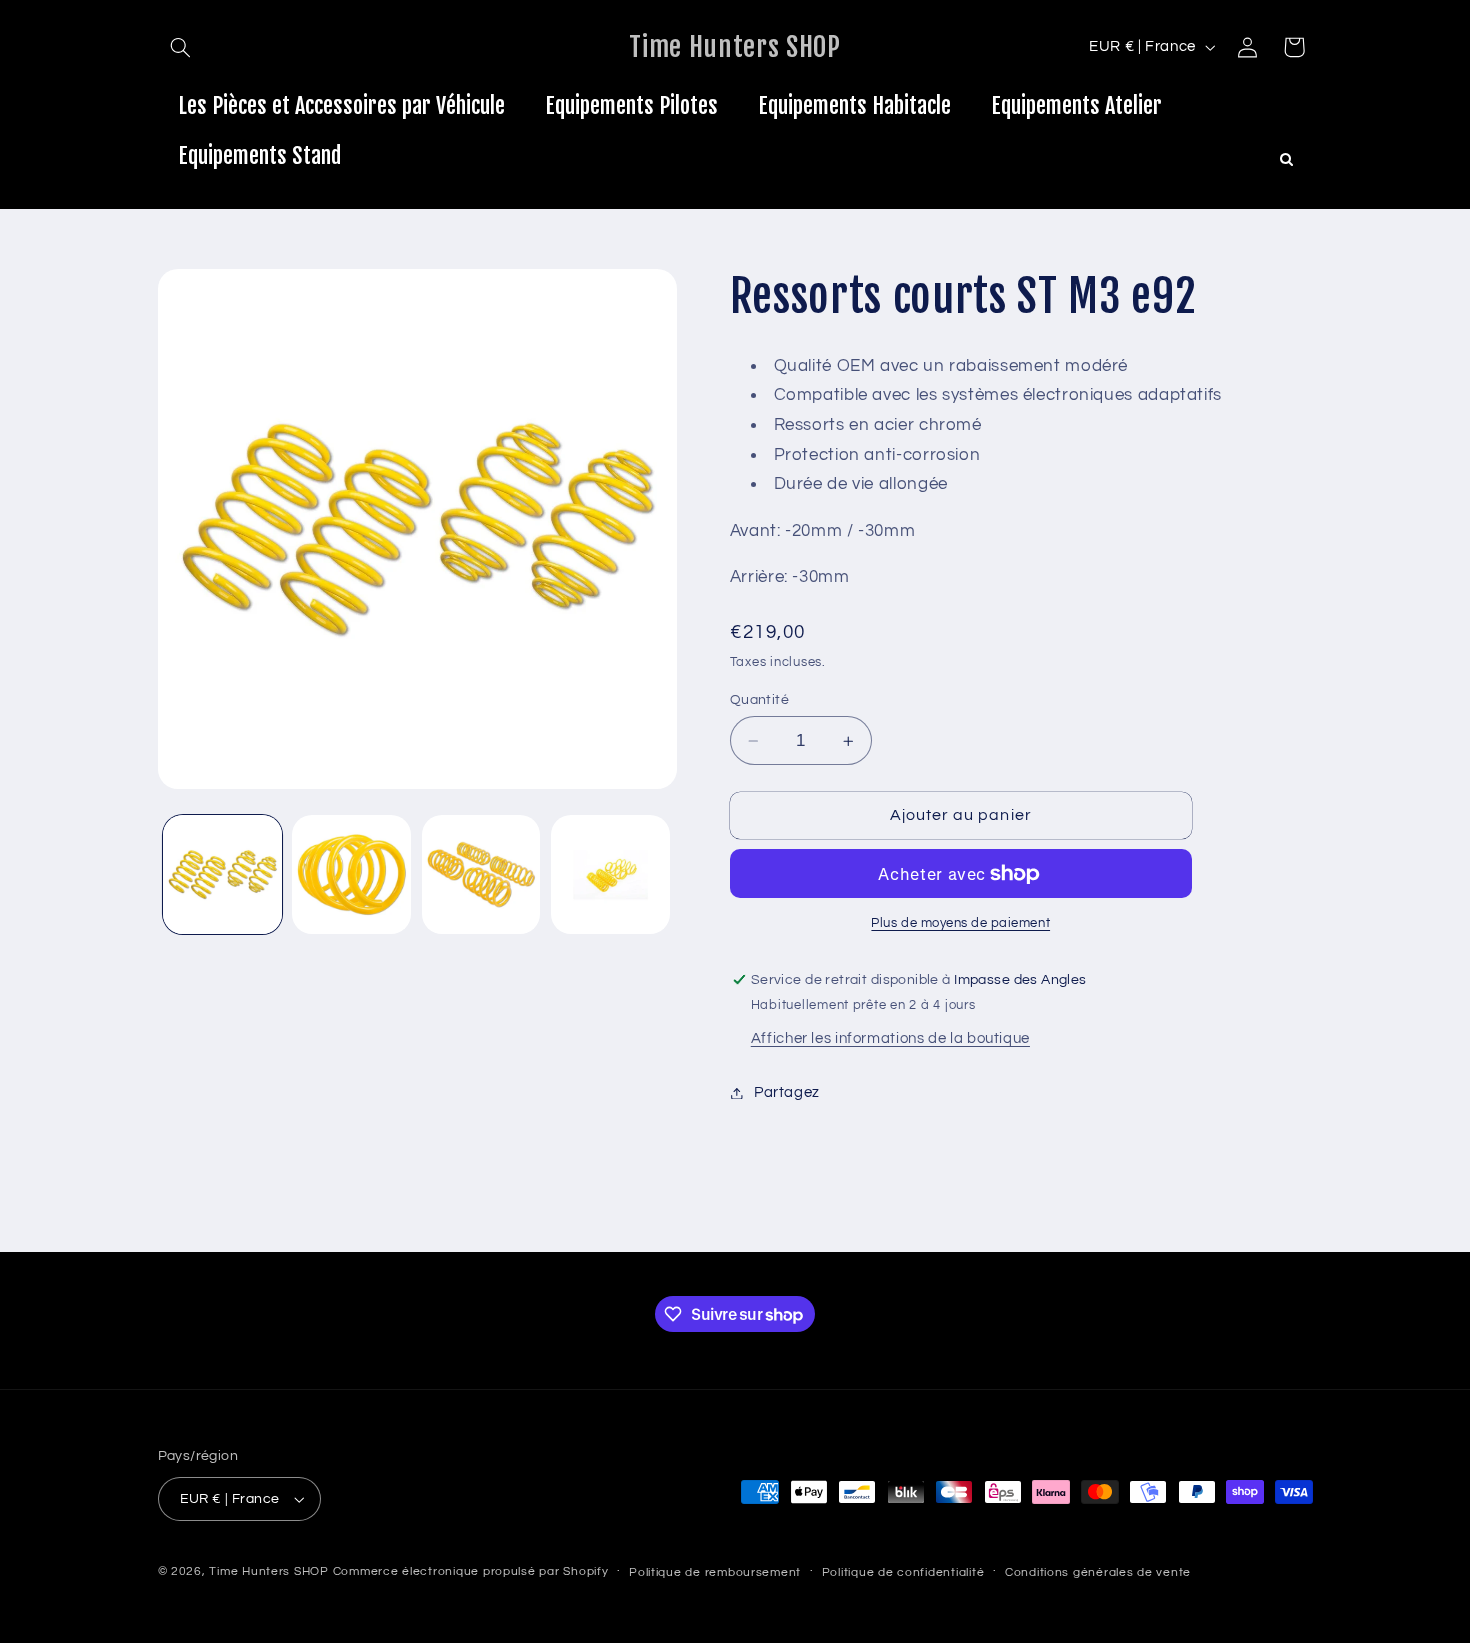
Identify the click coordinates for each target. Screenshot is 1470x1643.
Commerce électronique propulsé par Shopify (471, 1571)
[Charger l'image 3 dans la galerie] (481, 874)
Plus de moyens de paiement (960, 923)
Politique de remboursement (715, 1572)
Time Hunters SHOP (269, 1571)
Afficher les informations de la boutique (890, 1038)
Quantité (759, 700)
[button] (181, 47)
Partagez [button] (787, 1092)
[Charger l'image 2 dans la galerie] (351, 874)
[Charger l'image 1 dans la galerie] (222, 874)
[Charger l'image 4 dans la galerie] (610, 874)
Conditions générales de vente (1098, 1572)
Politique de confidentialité (903, 1572)
